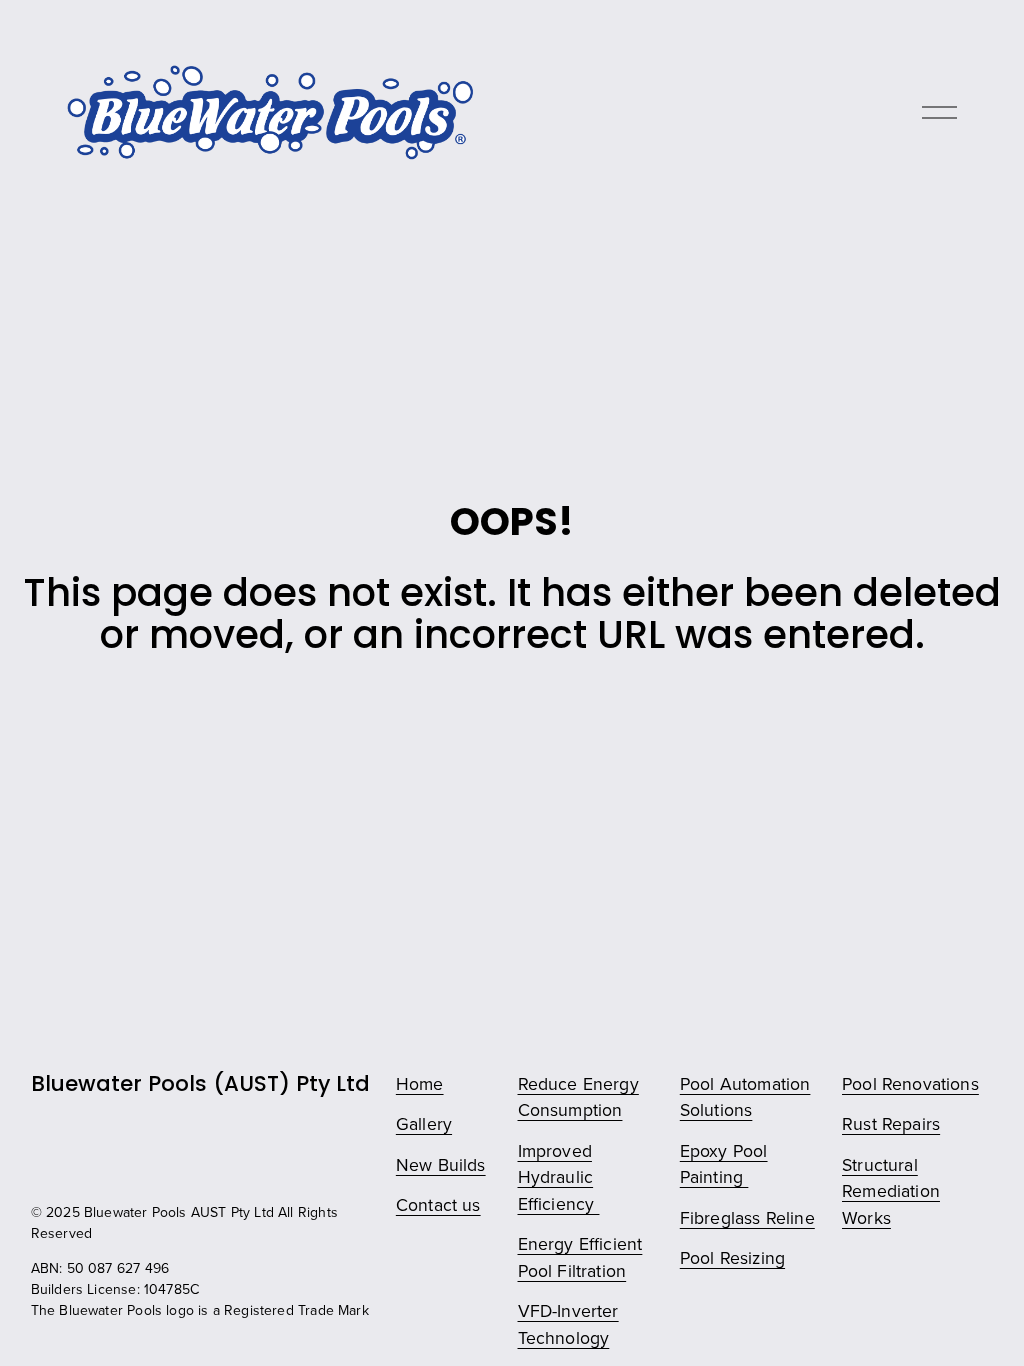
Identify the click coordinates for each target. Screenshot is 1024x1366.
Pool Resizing (732, 1257)
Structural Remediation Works (891, 1191)
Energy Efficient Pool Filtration (580, 1257)
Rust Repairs (891, 1123)
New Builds (441, 1164)
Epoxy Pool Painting (724, 1164)
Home (420, 1083)
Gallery (424, 1123)
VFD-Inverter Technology (568, 1324)
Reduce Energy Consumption (578, 1097)
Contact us (438, 1204)
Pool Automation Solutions (745, 1097)
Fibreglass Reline (747, 1217)
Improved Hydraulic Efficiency (559, 1177)
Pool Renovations (910, 1083)
